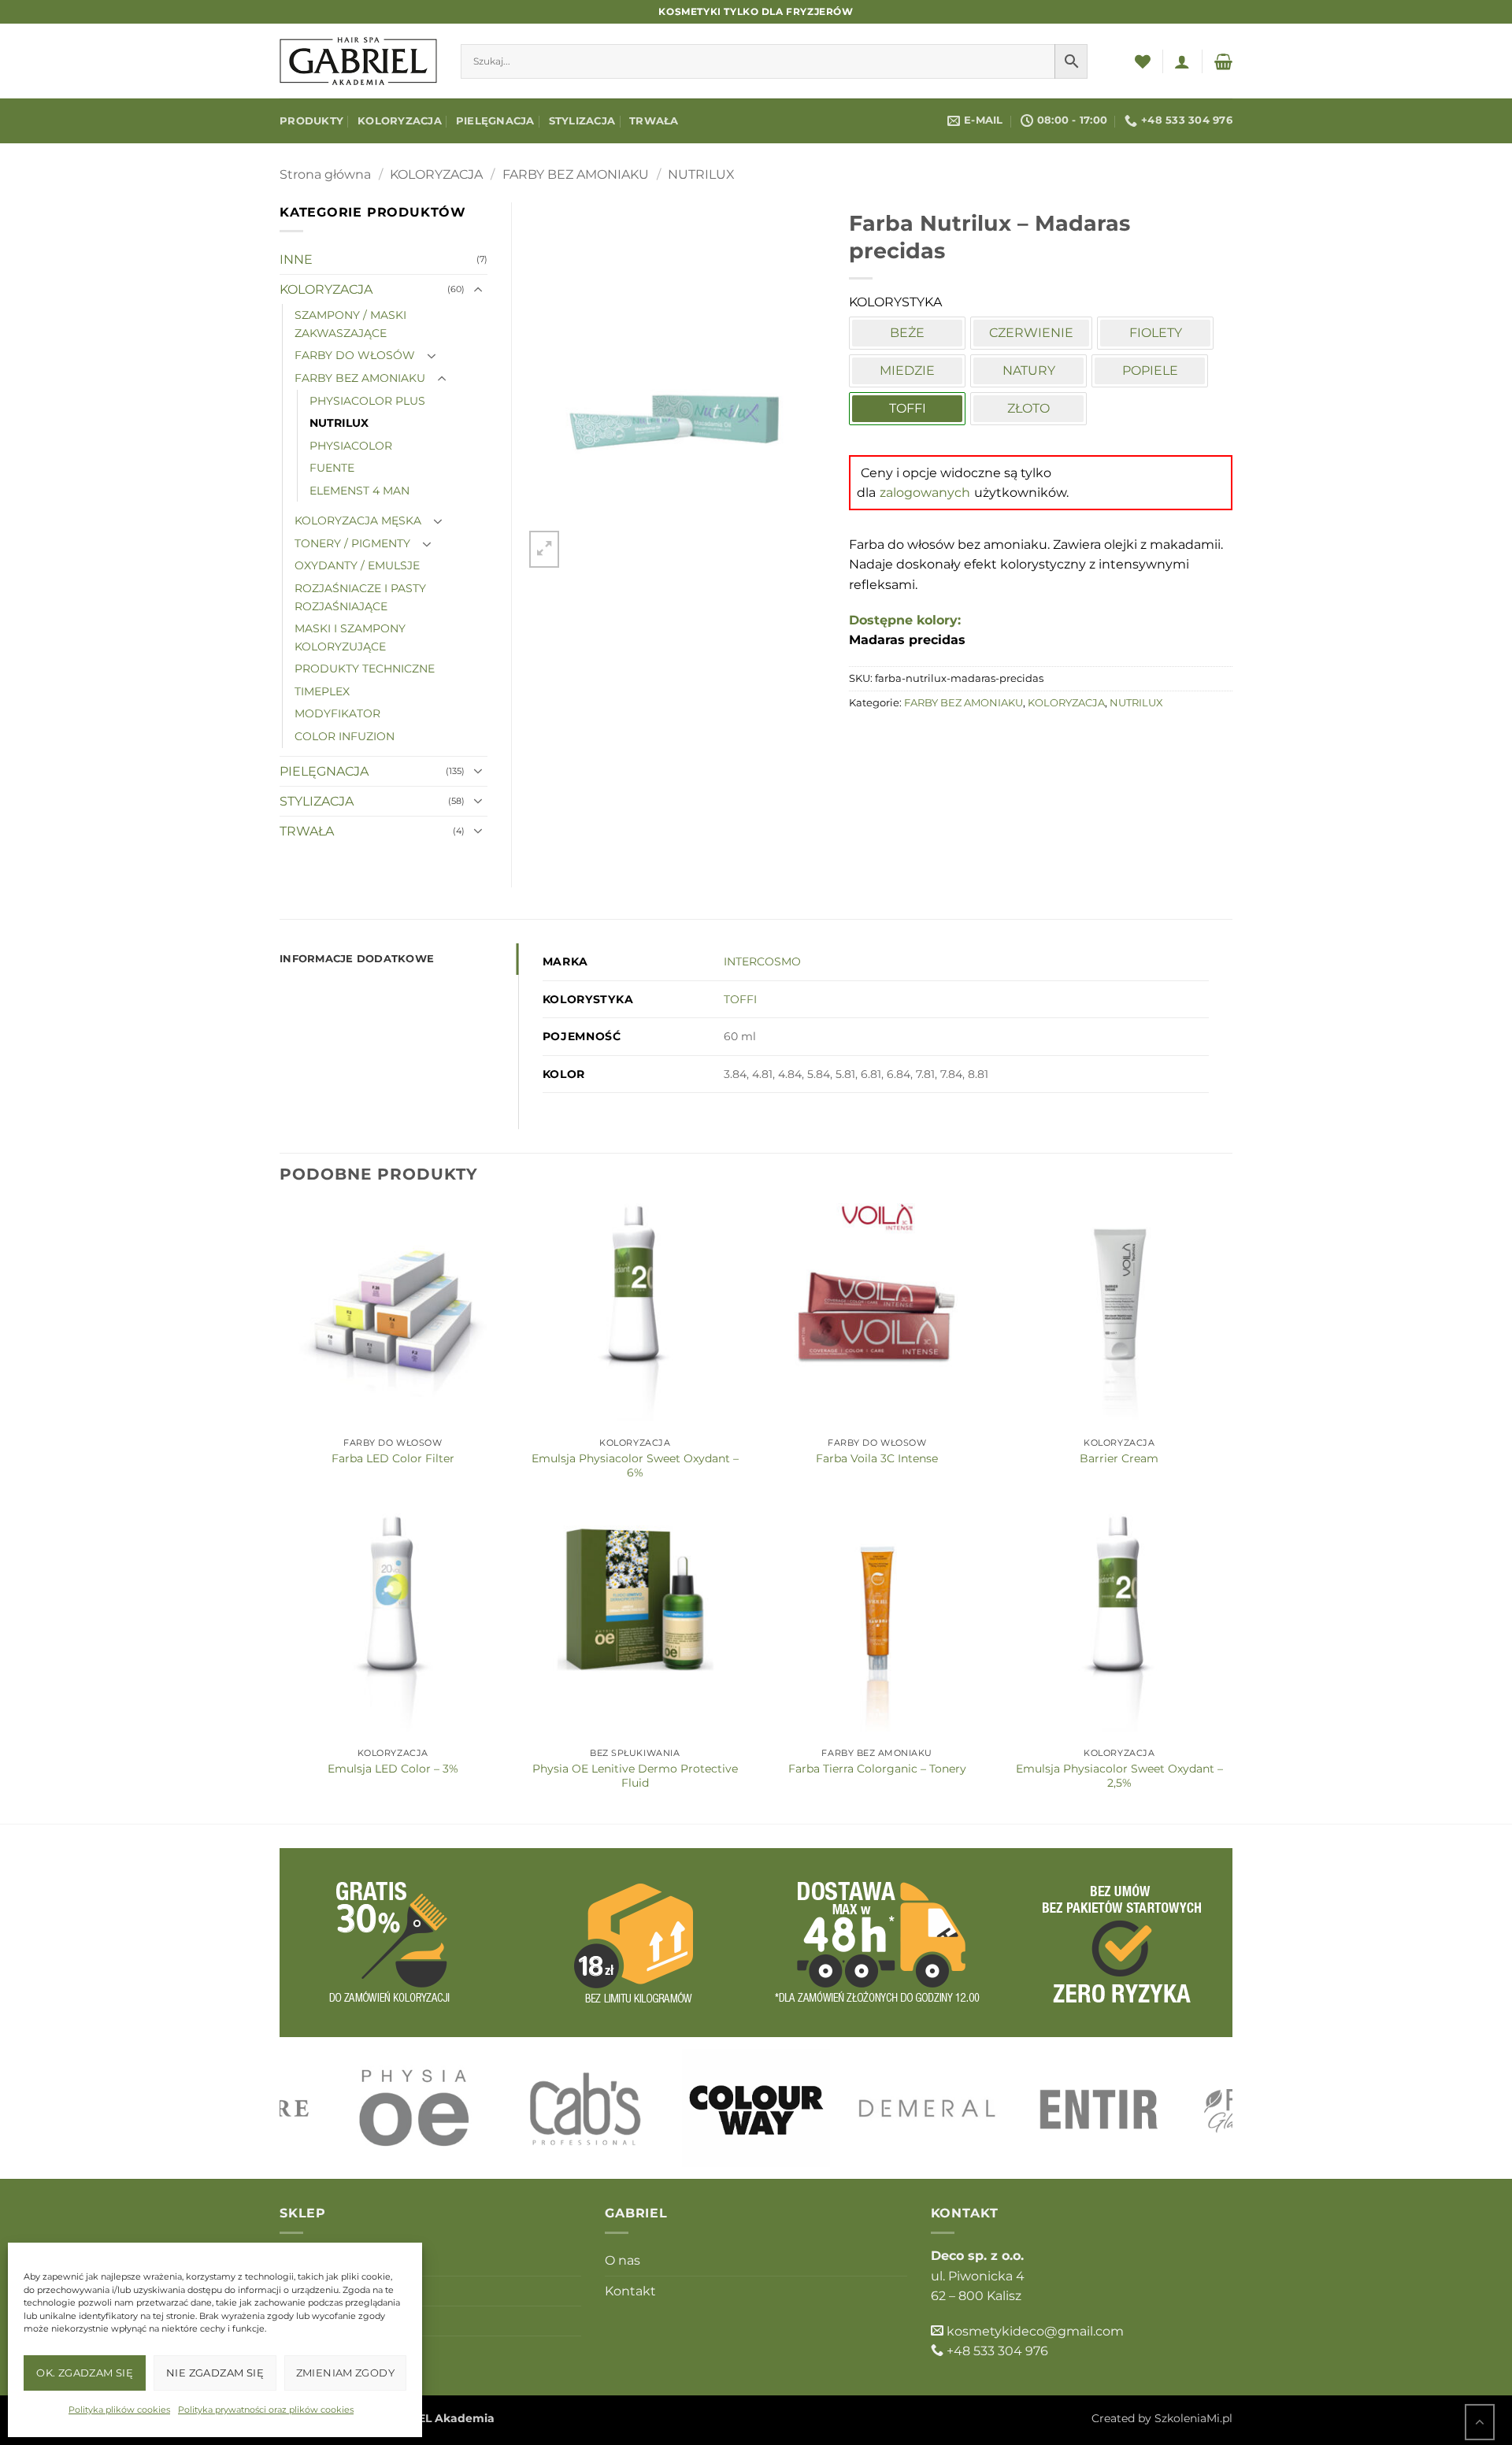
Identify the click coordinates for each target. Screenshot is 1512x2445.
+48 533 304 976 (997, 2351)
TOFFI (740, 999)
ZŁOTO (1028, 408)
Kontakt (630, 2291)
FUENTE (332, 468)
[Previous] (318, 2109)
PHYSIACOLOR (351, 446)
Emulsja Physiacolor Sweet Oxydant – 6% (635, 1465)
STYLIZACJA (582, 121)
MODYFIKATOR (337, 713)
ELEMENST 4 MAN (359, 491)
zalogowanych (925, 493)
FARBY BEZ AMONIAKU (576, 174)
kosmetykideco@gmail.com (1035, 2331)
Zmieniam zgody (345, 2373)
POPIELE (1150, 370)
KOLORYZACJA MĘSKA (358, 520)
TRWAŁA (654, 121)
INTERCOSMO (762, 961)
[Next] (1194, 2109)
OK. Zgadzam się (85, 2373)
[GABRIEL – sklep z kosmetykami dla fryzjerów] (358, 61)
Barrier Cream (1119, 1458)
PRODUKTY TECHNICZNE (365, 669)
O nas (623, 2260)
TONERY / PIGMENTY (352, 543)
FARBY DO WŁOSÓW (355, 355)
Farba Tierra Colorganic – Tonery (877, 1769)
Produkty (311, 121)
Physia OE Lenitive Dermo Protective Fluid (635, 1776)
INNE (296, 259)
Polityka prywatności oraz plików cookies (266, 2410)
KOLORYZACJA (400, 121)
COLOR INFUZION (345, 736)
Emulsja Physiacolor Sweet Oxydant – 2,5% (1119, 1776)
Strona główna (325, 174)
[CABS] (585, 2108)
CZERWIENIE (1031, 333)
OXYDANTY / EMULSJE (357, 565)
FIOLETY (1156, 333)
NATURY (1029, 370)
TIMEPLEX (322, 691)
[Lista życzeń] (1143, 61)
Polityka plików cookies (119, 2410)
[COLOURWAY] (756, 2108)
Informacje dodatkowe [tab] (357, 959)
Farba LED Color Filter (393, 1458)
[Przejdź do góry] (1480, 2421)
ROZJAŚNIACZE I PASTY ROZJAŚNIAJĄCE (360, 597)
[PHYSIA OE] (413, 2108)
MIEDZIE (907, 370)
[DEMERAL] (928, 2108)
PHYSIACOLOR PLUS (367, 401)
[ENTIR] (1099, 2108)
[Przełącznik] (478, 290)
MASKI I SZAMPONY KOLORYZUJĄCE (350, 637)
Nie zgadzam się (215, 2373)
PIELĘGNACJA (495, 121)
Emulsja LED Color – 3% (393, 1769)
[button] (1182, 61)
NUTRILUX (701, 174)
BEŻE (907, 333)
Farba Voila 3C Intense (877, 1458)
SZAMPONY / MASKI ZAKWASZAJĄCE (350, 324)
